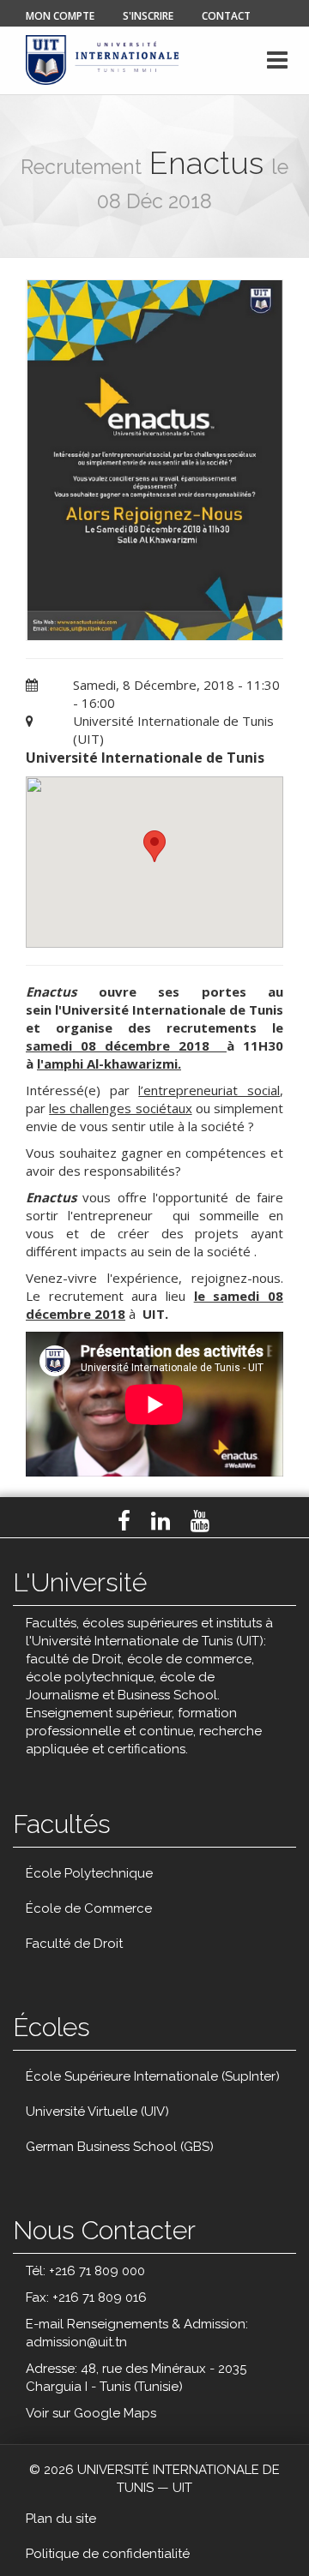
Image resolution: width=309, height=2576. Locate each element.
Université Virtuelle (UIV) (97, 2112)
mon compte (60, 16)
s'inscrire (148, 16)
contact (226, 16)
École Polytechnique (89, 1873)
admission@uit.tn (76, 2342)
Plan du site (61, 2519)
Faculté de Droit (74, 1944)
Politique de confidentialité (108, 2554)
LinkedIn (161, 1521)
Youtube (200, 1521)
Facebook (124, 1521)
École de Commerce (89, 1908)
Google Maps (115, 2413)
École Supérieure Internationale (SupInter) (153, 2076)
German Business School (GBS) (120, 2147)
